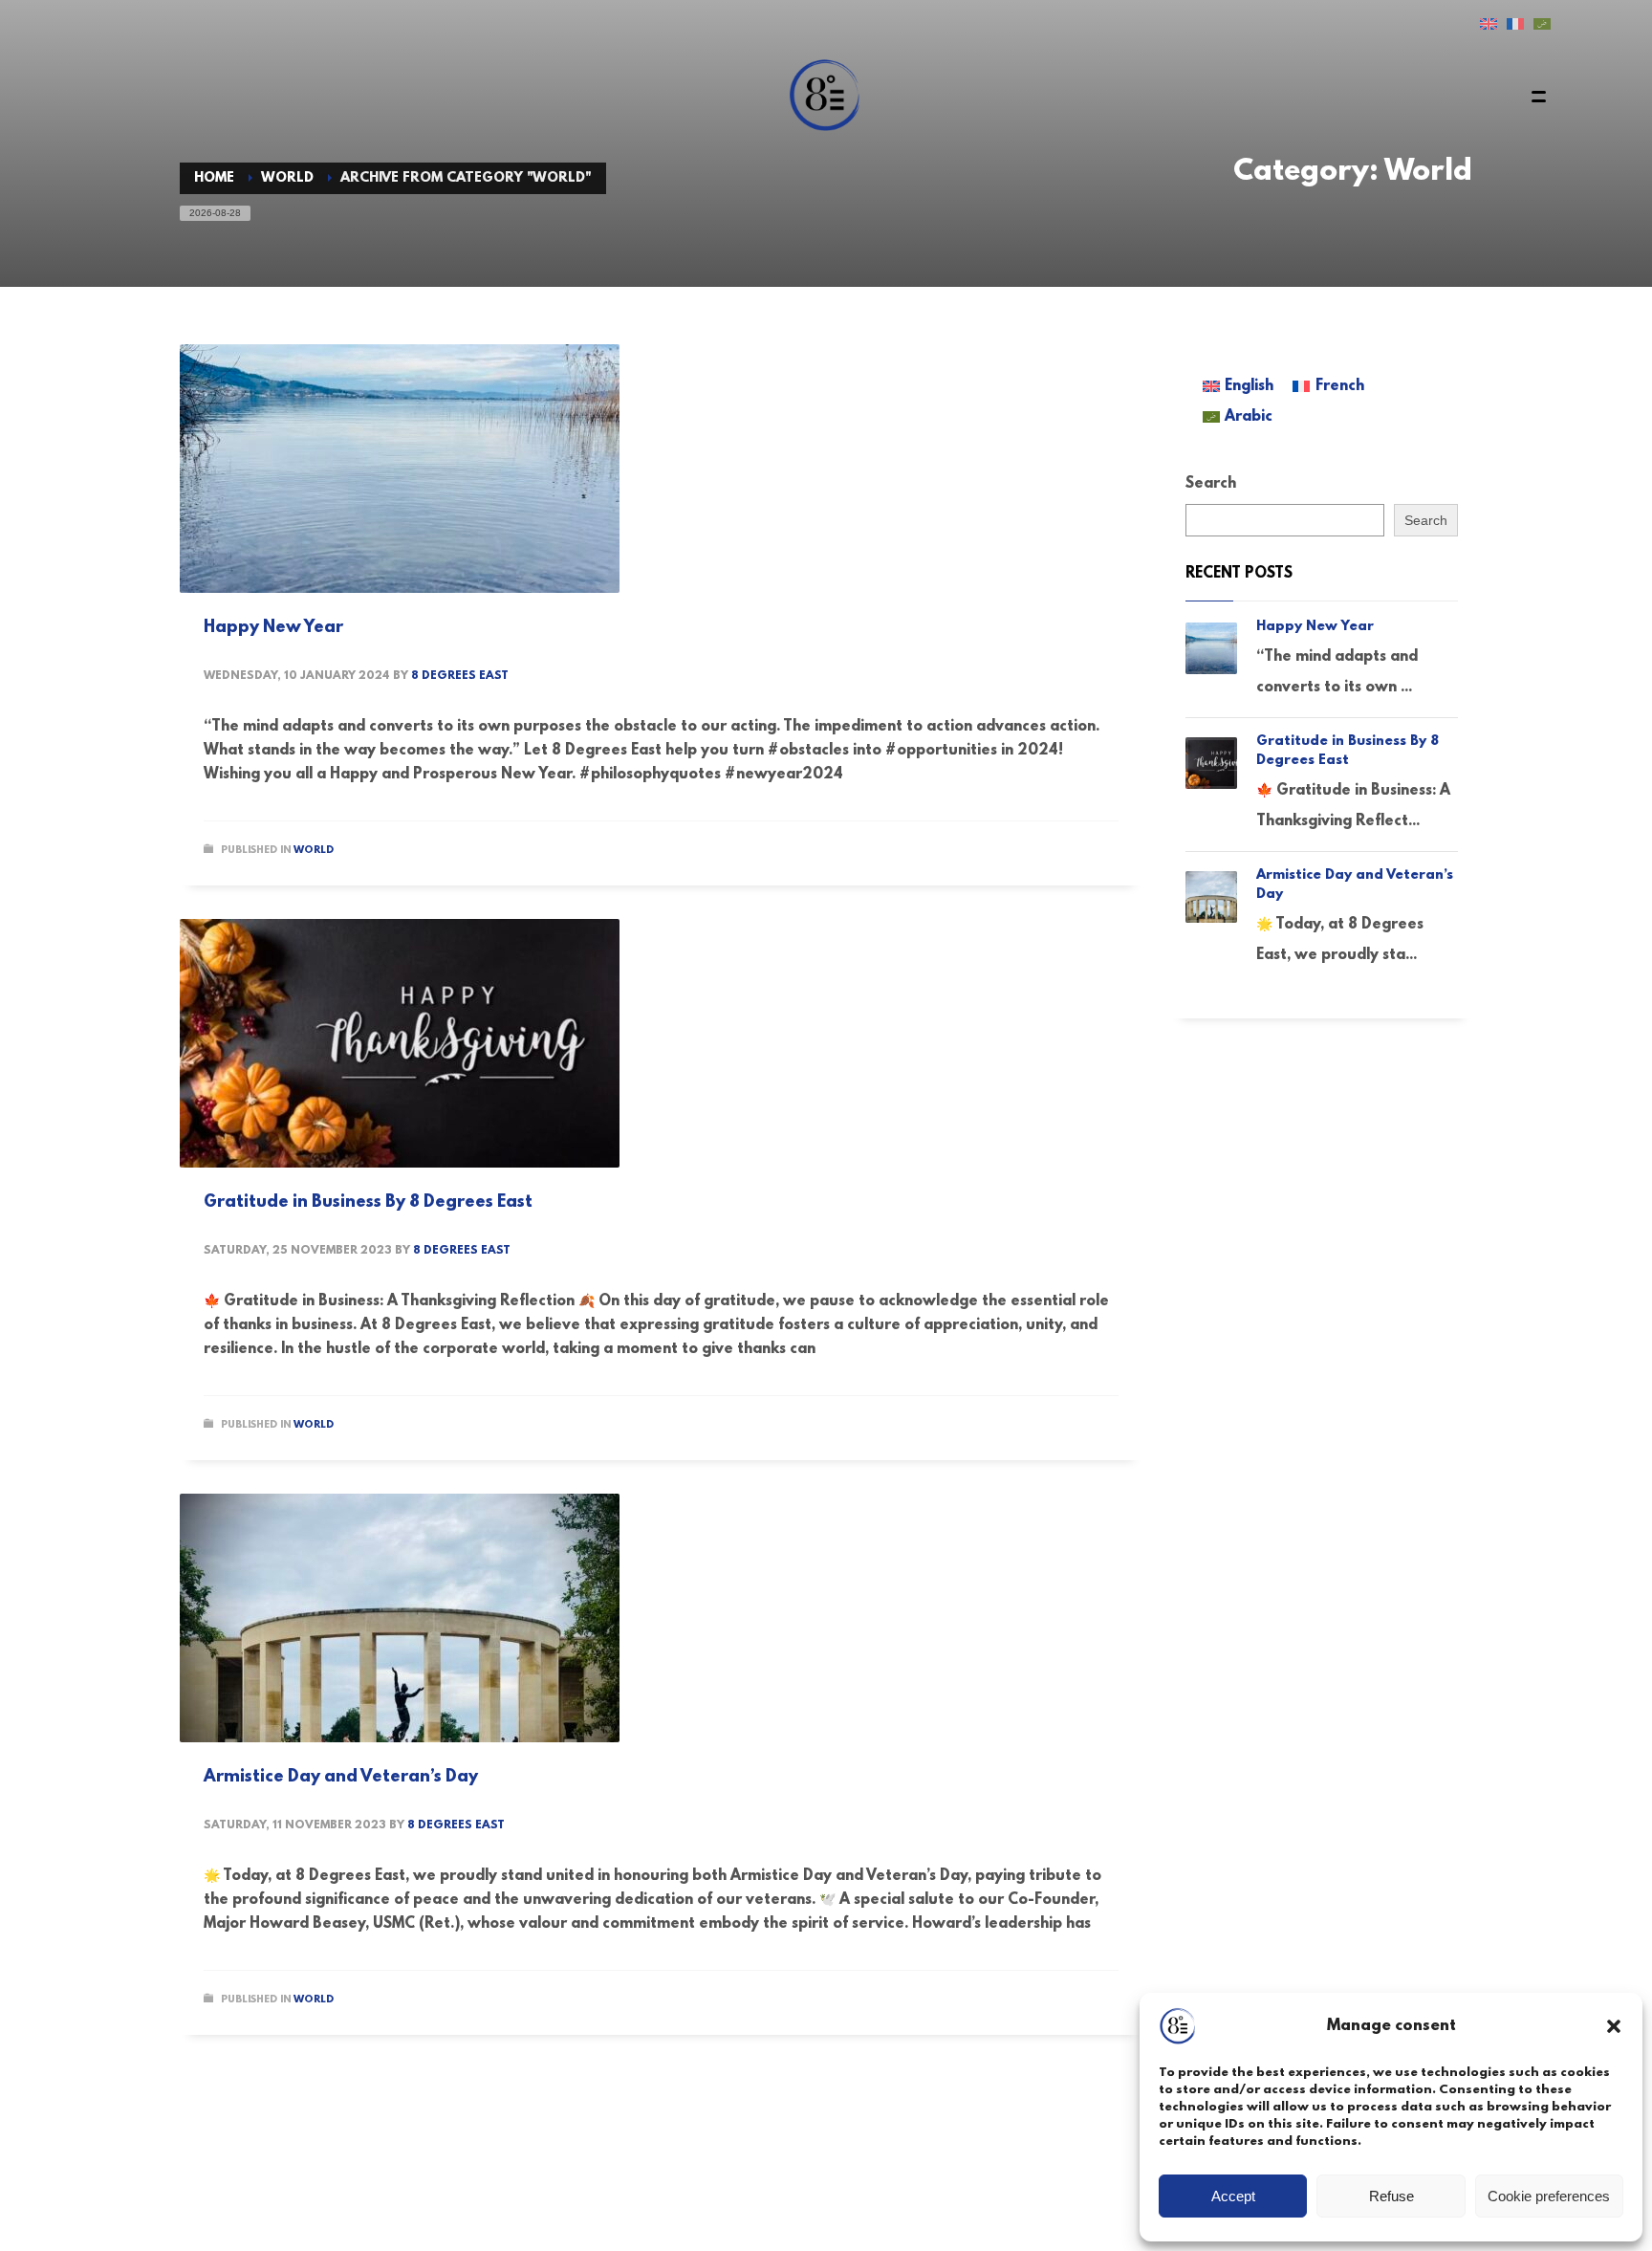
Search (1211, 484)
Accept (1233, 2196)
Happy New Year (273, 628)
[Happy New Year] (400, 469)
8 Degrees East (460, 676)
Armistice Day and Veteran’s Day (341, 1778)
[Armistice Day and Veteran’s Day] (400, 1618)
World (314, 851)
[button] (1614, 2026)
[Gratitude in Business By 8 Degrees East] (400, 1043)
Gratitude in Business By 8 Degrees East (368, 1203)
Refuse (1391, 2196)
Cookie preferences (1549, 2196)
